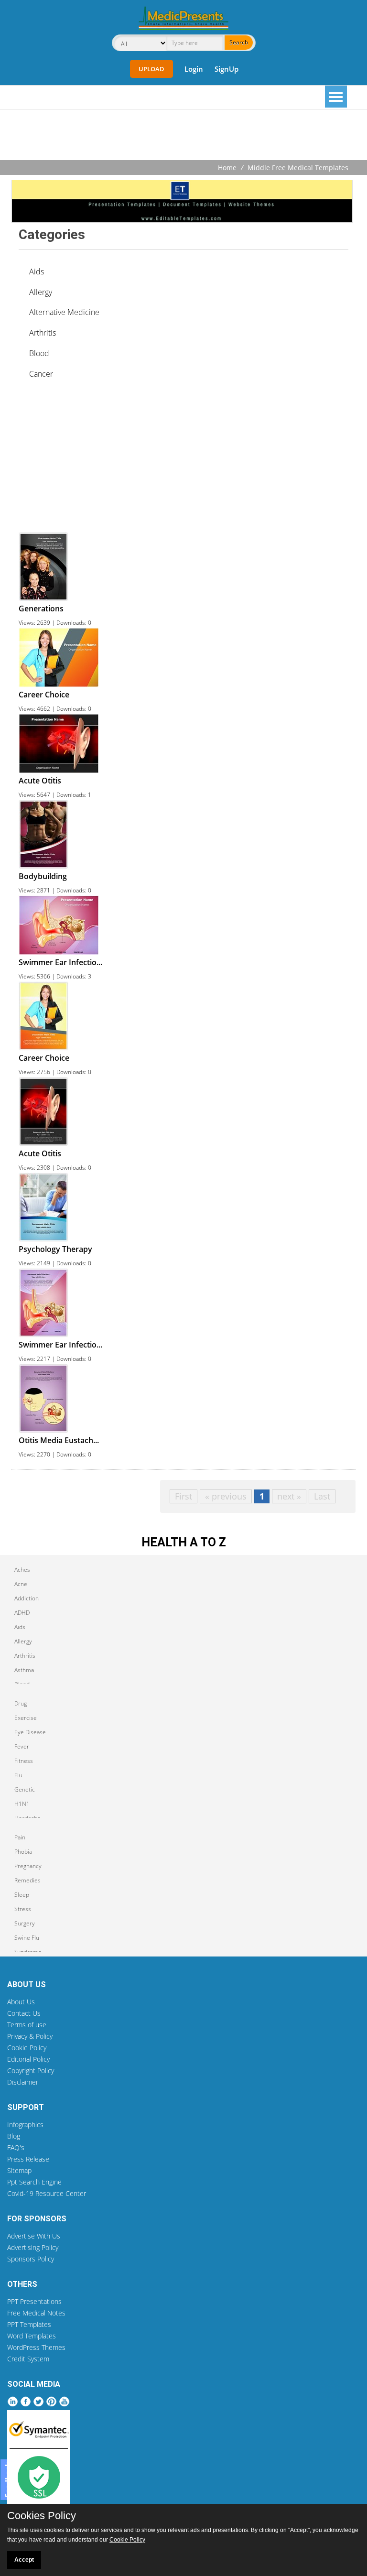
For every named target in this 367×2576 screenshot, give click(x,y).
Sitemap (19, 2170)
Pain (20, 1837)
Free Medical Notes (36, 2313)
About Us (21, 2002)
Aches (22, 1570)
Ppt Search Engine (34, 2182)
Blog (14, 2136)
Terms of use (27, 2025)
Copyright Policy (31, 2071)
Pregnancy (28, 1866)
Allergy (41, 292)
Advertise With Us (34, 2236)
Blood (39, 353)
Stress (23, 1909)
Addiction (27, 1598)
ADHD (22, 1613)
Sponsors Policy (31, 2259)
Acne (21, 1584)
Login (194, 69)
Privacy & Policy (30, 2036)
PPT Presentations (34, 2301)
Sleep (22, 1895)
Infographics (25, 2125)
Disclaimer (23, 2082)
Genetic (25, 1789)
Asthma (24, 1670)
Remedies (27, 1880)
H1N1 (22, 1804)
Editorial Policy (28, 2059)
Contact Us (24, 2013)
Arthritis (43, 333)
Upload (151, 69)
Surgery (25, 1923)
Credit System (28, 2359)
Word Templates (32, 2336)
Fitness (24, 1761)
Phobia (23, 1852)
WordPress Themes (36, 2347)
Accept (24, 2560)
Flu (18, 1775)
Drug (21, 1703)
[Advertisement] (183, 136)
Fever (22, 1746)
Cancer (41, 374)
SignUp (227, 69)
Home (227, 168)
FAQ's (16, 2147)
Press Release (28, 2159)
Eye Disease (30, 1732)
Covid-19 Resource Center (47, 2193)
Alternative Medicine (64, 312)
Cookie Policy (27, 2048)
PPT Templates (29, 2324)
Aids (37, 272)
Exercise (26, 1718)
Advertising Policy (33, 2247)
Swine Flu (27, 1938)
